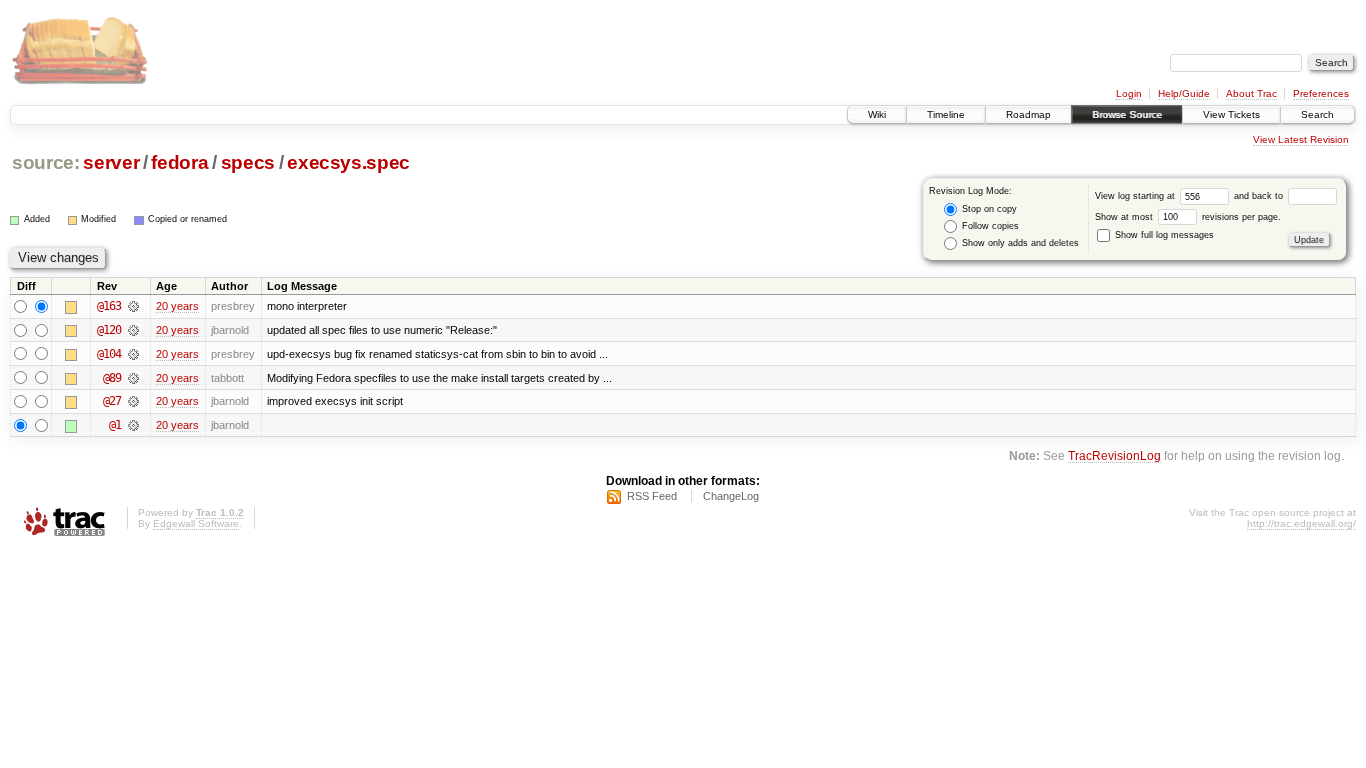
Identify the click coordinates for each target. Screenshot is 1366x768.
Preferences (1321, 93)
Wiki (877, 114)
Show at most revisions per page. (1188, 217)
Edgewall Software (196, 523)
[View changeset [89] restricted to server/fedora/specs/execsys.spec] (133, 378)
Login (1129, 93)
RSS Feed (652, 496)
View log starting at (1136, 196)
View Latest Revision (1301, 139)
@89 (112, 378)
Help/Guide (1184, 93)
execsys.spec (348, 162)
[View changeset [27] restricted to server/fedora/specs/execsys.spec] (133, 401)
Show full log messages (1163, 235)
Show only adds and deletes (1019, 243)
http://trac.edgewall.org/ (1301, 523)
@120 (109, 330)
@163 (109, 306)
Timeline (946, 114)
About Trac (1251, 93)
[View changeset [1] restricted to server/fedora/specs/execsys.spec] (133, 425)
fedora (179, 162)
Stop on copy (988, 209)
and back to (1260, 196)
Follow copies (989, 226)
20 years (177, 306)
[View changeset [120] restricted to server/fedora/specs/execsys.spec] (133, 330)
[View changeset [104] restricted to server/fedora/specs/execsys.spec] (133, 354)
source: (46, 162)
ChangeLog (731, 496)
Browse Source (1127, 114)
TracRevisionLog (1114, 455)
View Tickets (1231, 114)
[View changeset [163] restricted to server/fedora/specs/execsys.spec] (133, 306)
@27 (112, 401)
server (111, 162)
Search (1317, 114)
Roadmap (1028, 114)
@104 (109, 354)
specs (248, 162)
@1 (115, 425)
